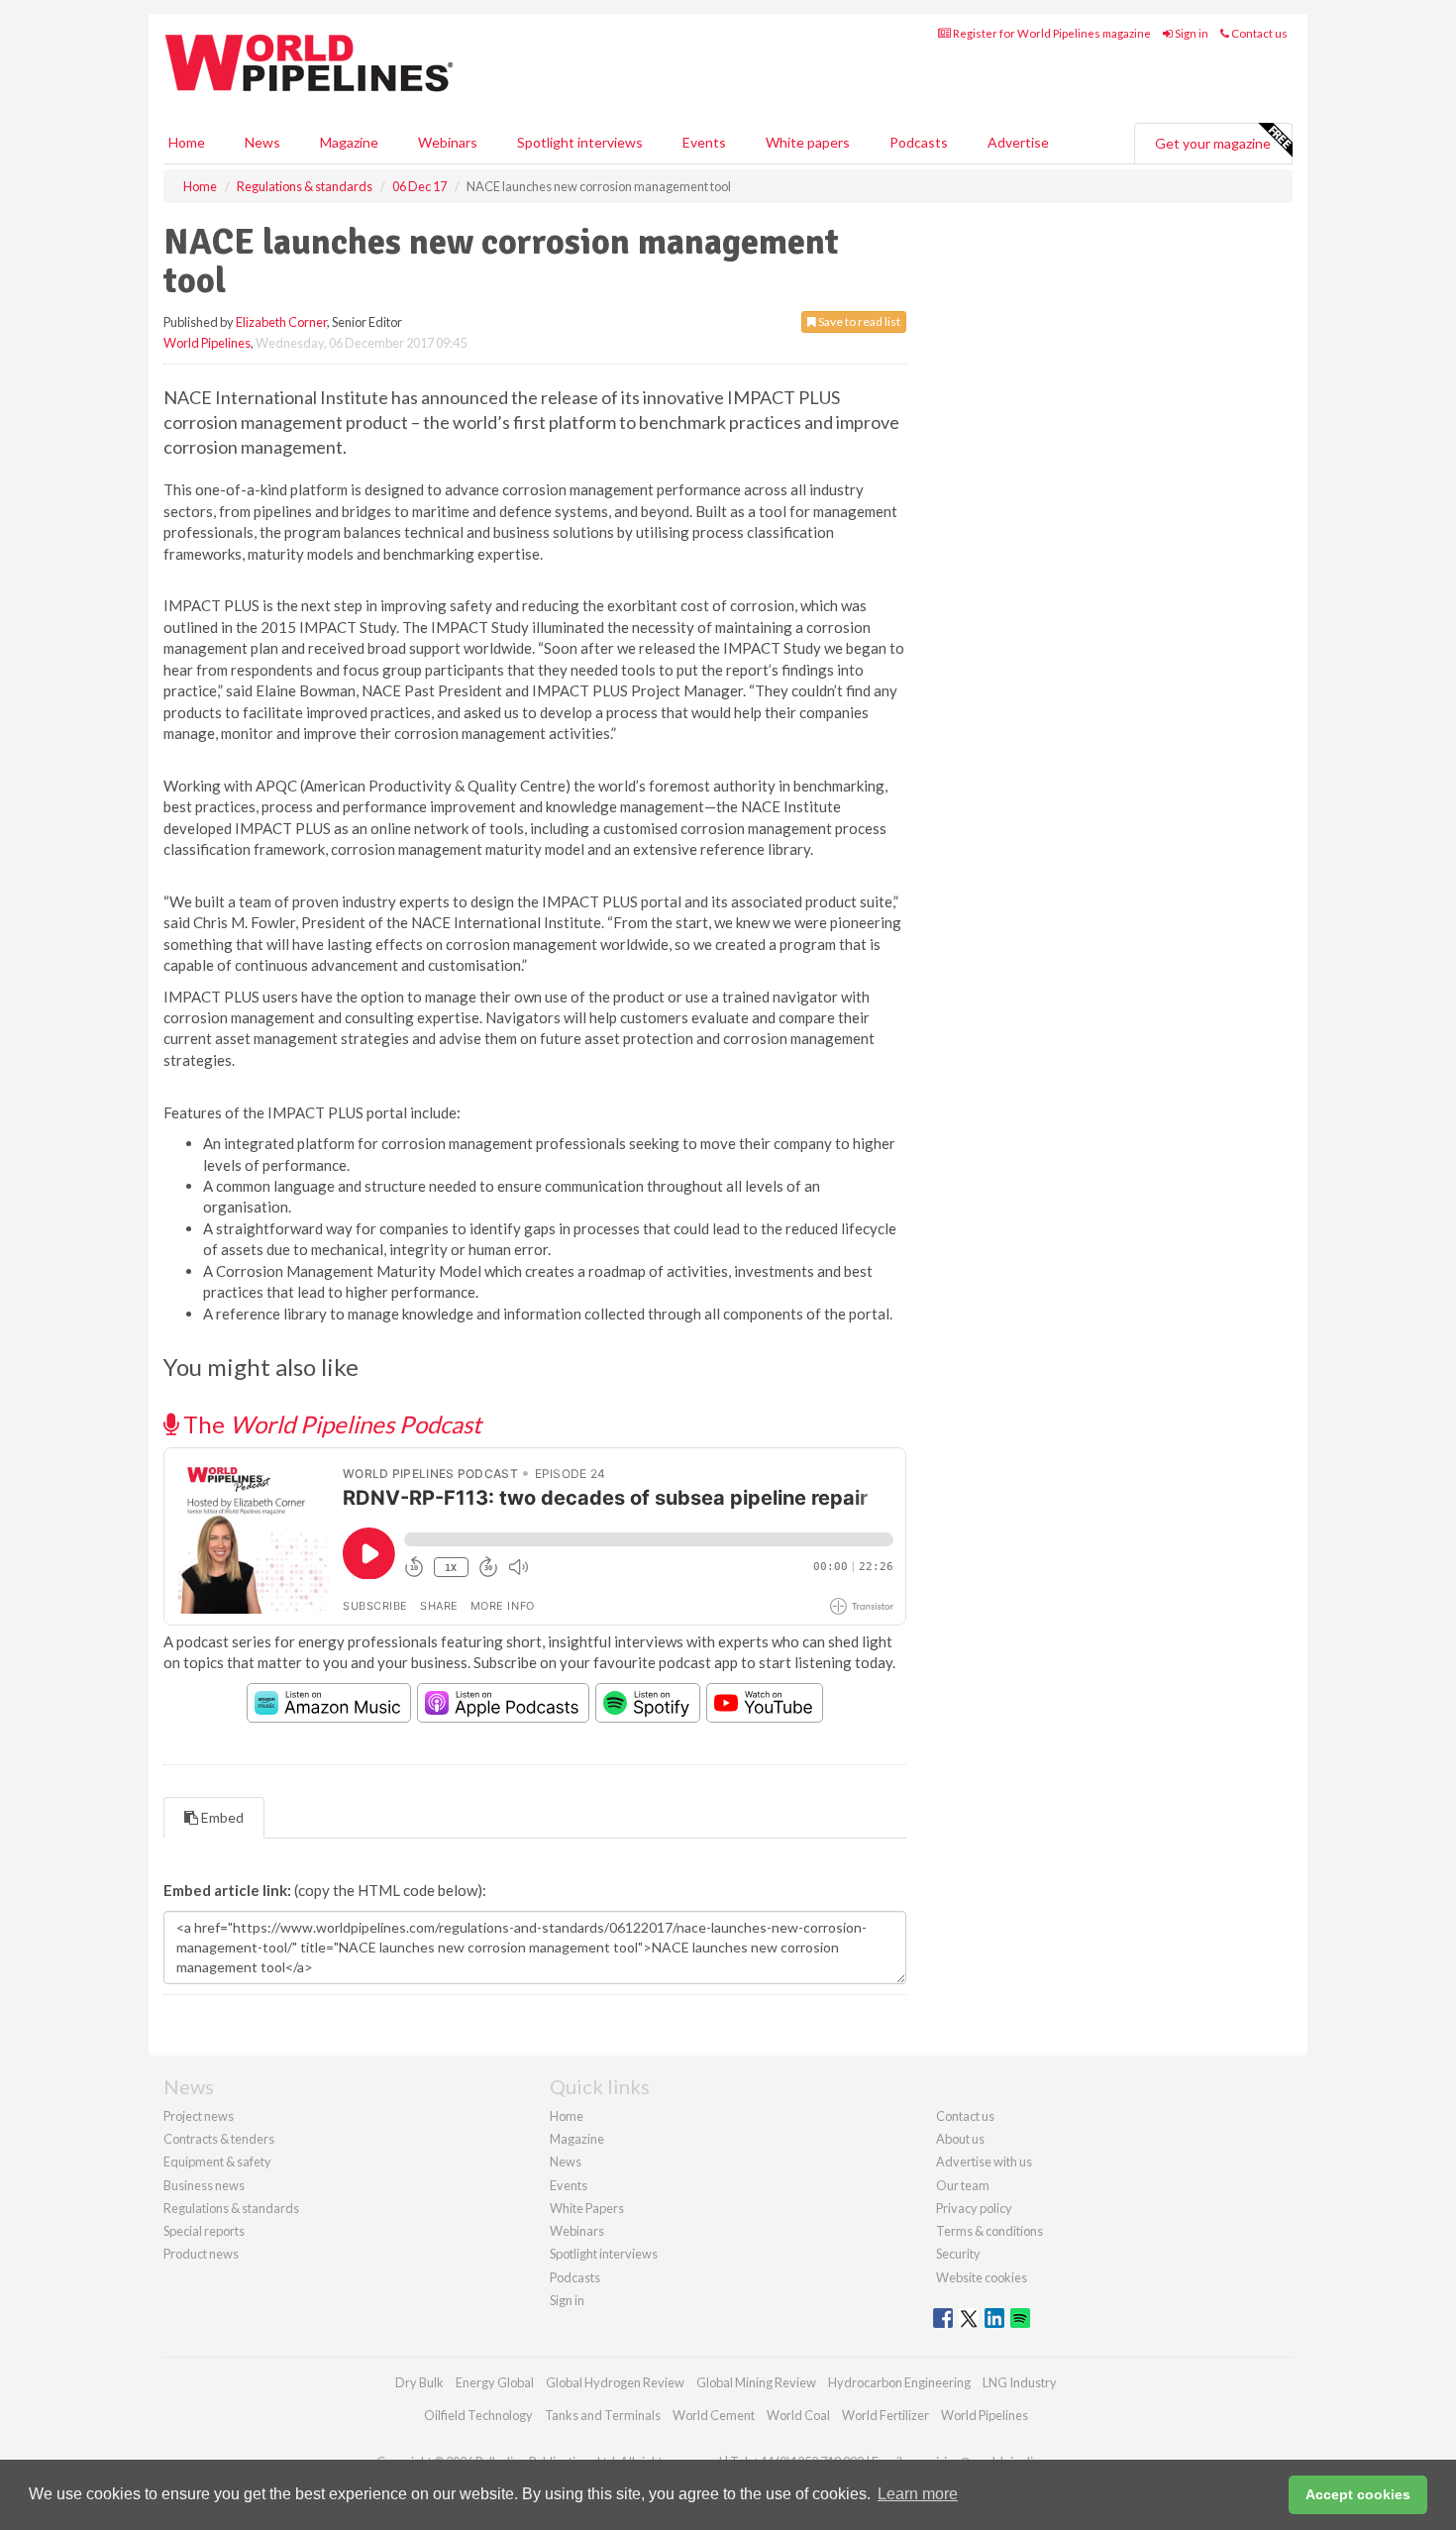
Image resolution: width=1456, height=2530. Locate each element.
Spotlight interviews (580, 142)
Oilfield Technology (478, 2415)
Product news (201, 2254)
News (566, 2161)
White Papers (587, 2208)
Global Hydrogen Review (615, 2382)
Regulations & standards (231, 2208)
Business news (204, 2185)
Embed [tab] (221, 1817)
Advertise (1018, 142)
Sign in (1191, 33)
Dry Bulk (419, 2382)
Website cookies (982, 2277)
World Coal (798, 2415)
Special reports (204, 2231)
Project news (199, 2116)
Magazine (349, 142)
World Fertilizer (885, 2415)
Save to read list (858, 321)
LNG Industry (1020, 2382)
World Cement (714, 2415)
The (330, 1424)
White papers (808, 142)
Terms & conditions (989, 2231)
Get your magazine (1213, 143)
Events (704, 142)
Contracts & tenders (219, 2139)
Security (958, 2254)
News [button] (262, 142)
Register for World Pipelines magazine (1051, 33)
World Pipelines (207, 343)
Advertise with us (984, 2161)
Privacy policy (974, 2208)
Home (187, 142)
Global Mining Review (756, 2382)
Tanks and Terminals (603, 2415)
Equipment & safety (217, 2161)
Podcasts (919, 142)
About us (960, 2139)
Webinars (448, 142)
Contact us (1258, 33)
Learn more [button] (918, 2494)
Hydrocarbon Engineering (899, 2382)
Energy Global (495, 2382)
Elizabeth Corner (281, 322)
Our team (963, 2185)
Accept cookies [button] (1358, 2494)
